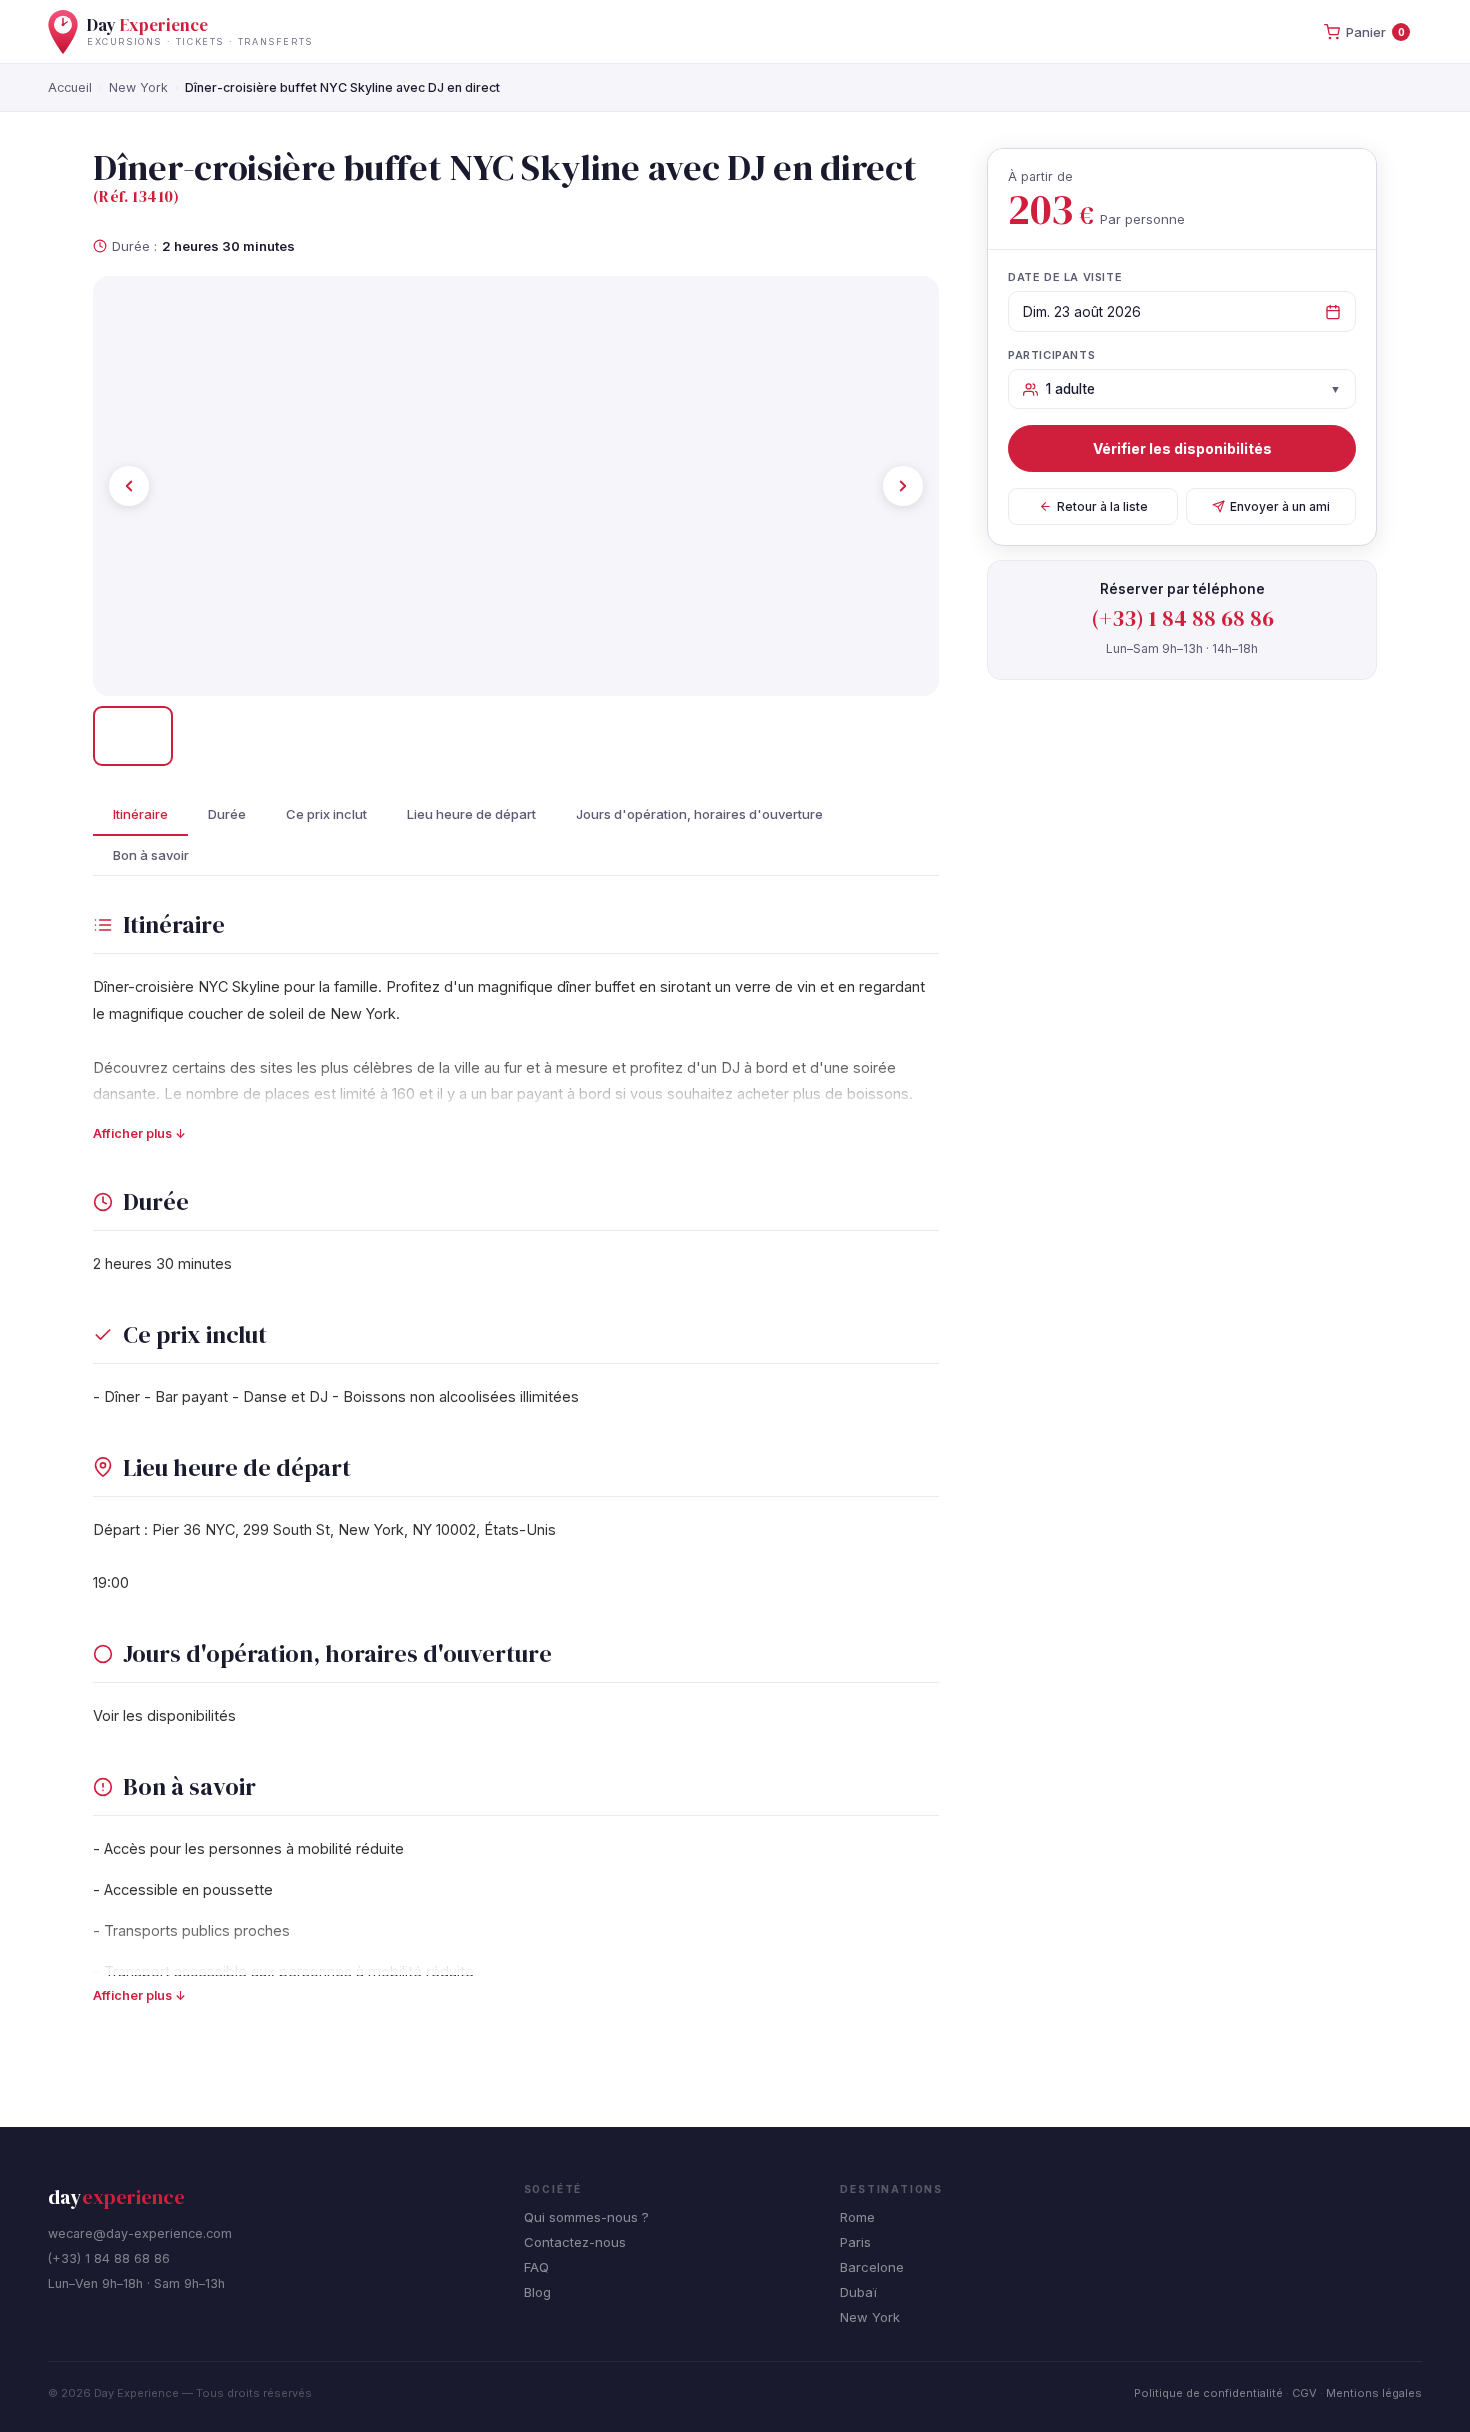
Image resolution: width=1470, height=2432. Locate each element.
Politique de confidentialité (1208, 2393)
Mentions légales (1374, 2393)
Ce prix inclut (326, 814)
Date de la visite (1065, 277)
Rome (857, 2217)
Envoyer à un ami (1280, 506)
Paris (855, 2242)
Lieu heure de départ (471, 814)
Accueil (70, 87)
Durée (227, 814)
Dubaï (858, 2292)
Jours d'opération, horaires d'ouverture (699, 814)
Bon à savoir (151, 855)
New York (138, 87)
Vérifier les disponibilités (1182, 448)
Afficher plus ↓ (139, 1133)
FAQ (536, 2267)
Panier (1375, 32)
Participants (1051, 355)
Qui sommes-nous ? (586, 2217)
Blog (537, 2292)
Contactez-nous (575, 2242)
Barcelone (872, 2267)
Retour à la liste (1102, 506)
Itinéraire (140, 814)
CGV (1304, 2393)
